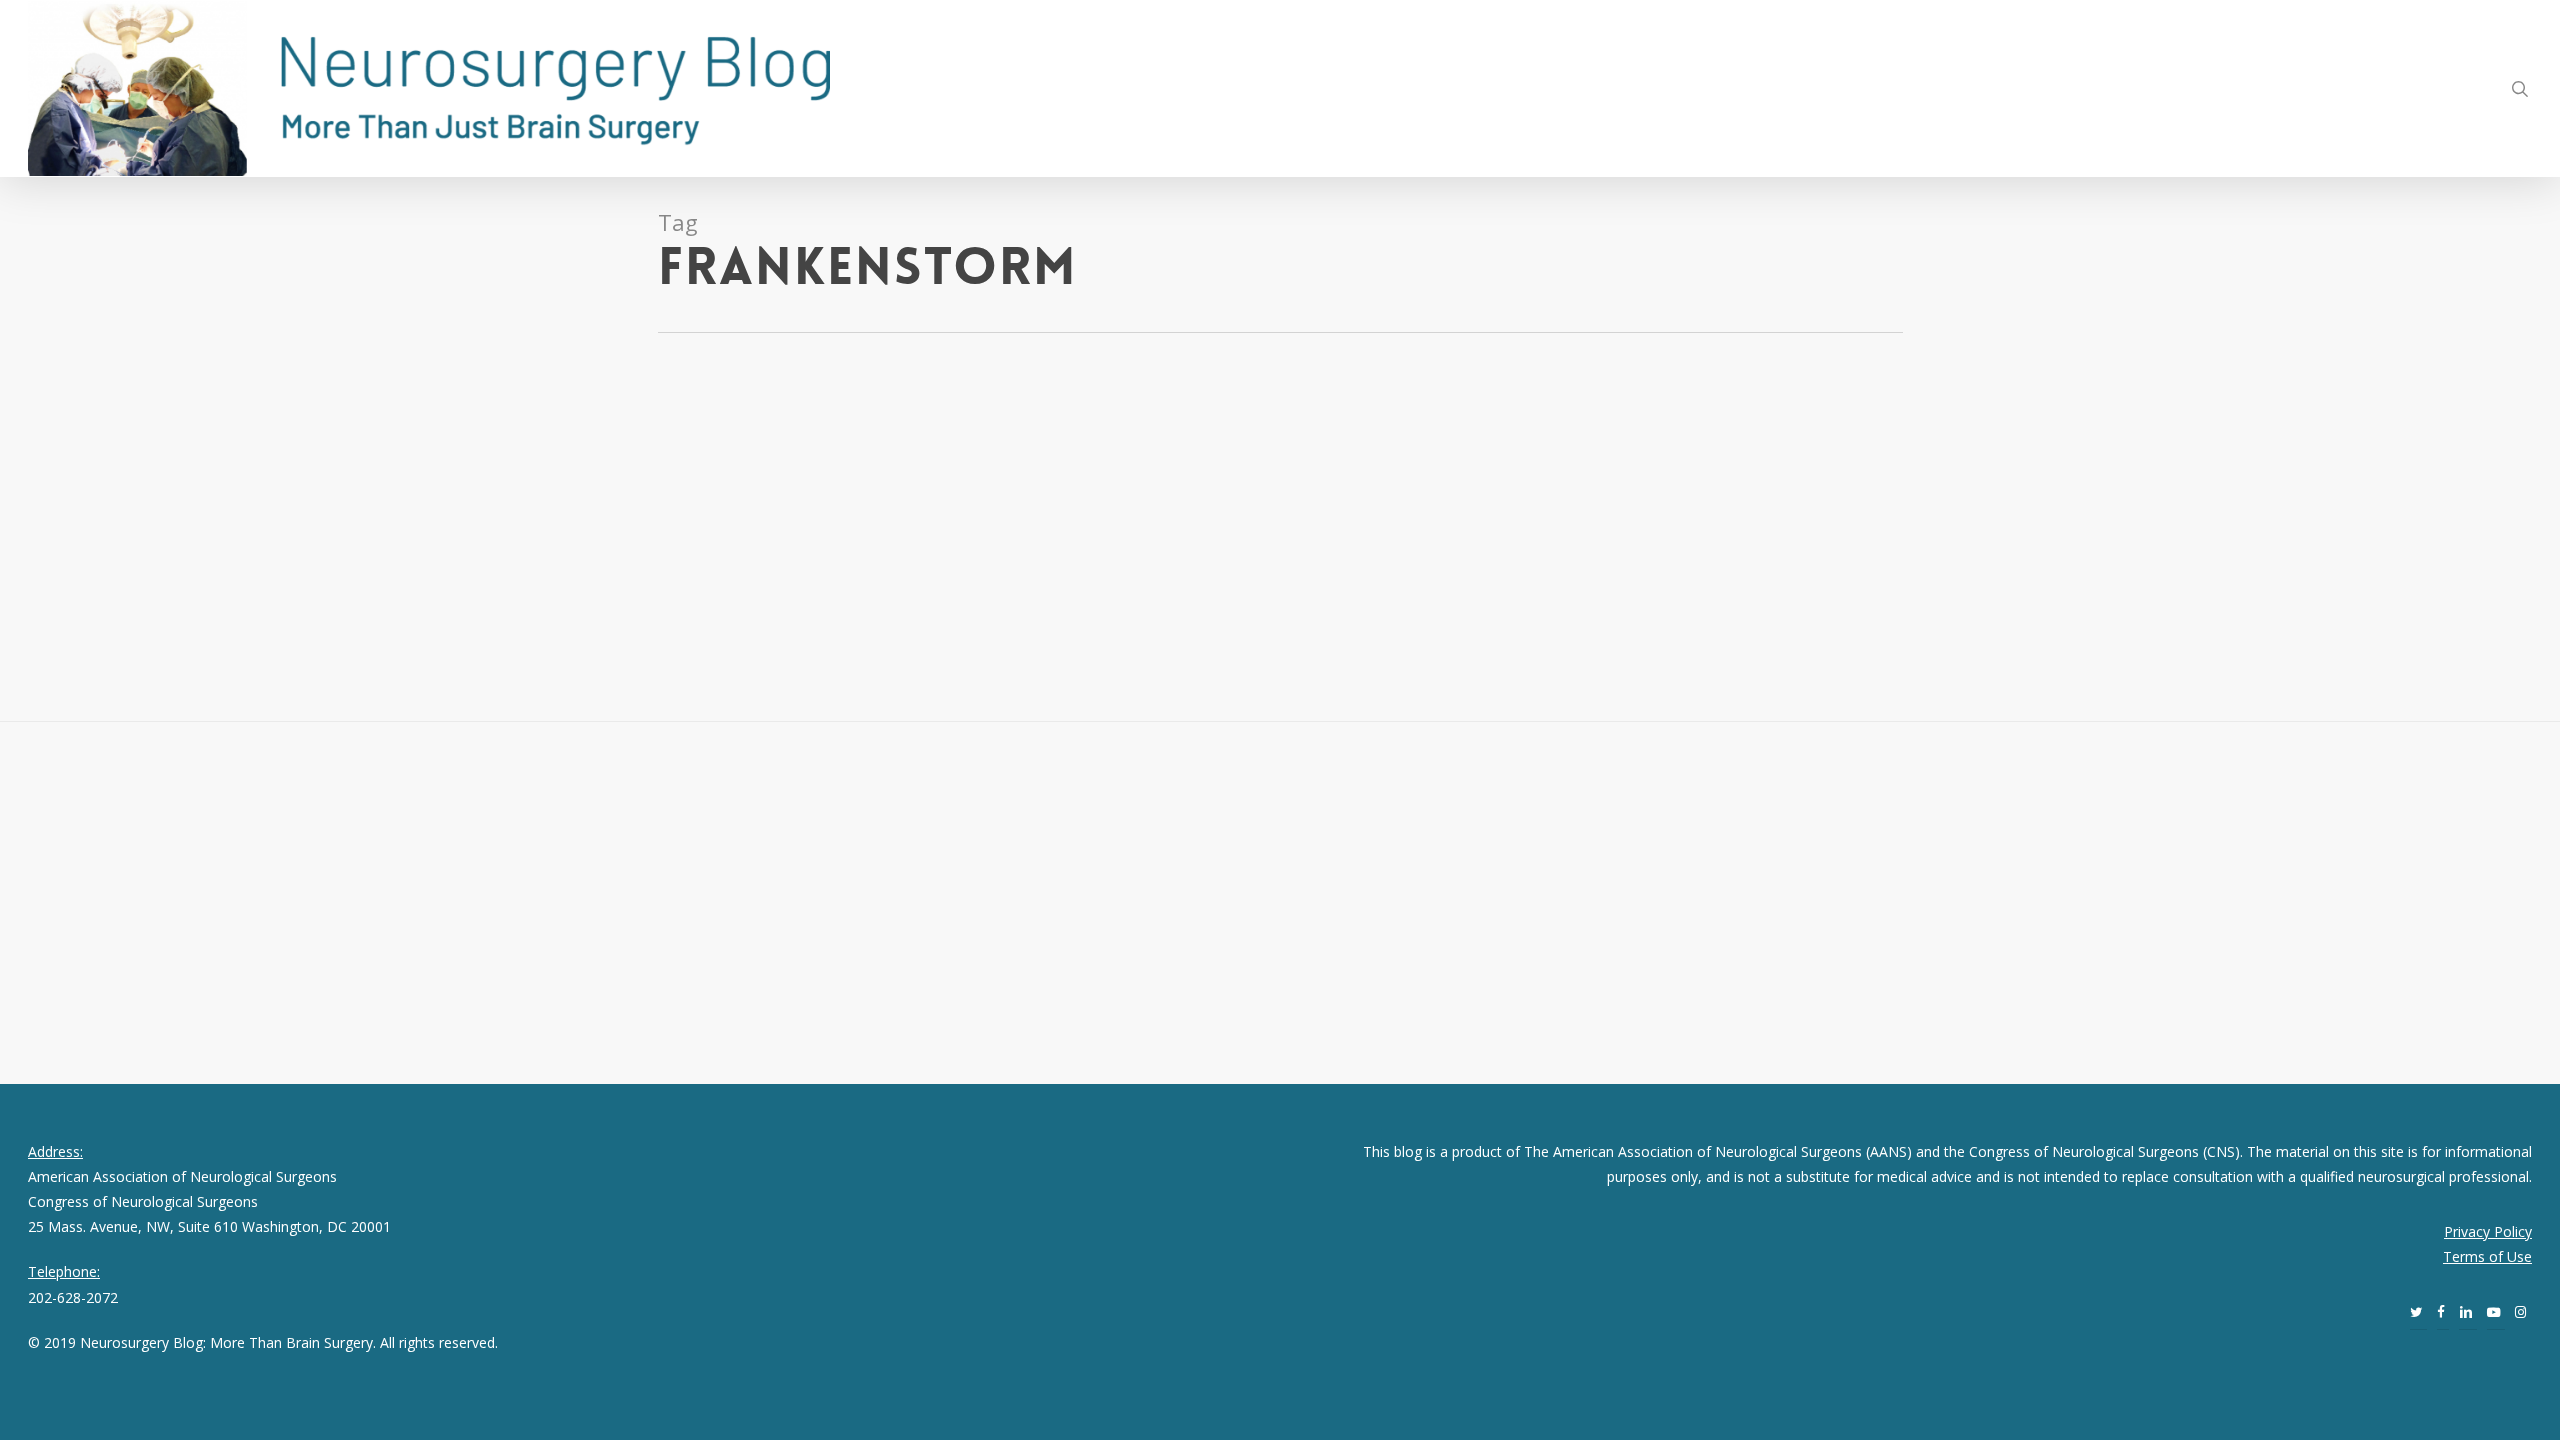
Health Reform (307, 467)
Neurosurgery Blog (89, 467)
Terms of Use (2487, 1256)
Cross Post (186, 467)
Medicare (114, 492)
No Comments (195, 492)
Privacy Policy (2488, 1231)
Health (241, 467)
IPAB (69, 492)
